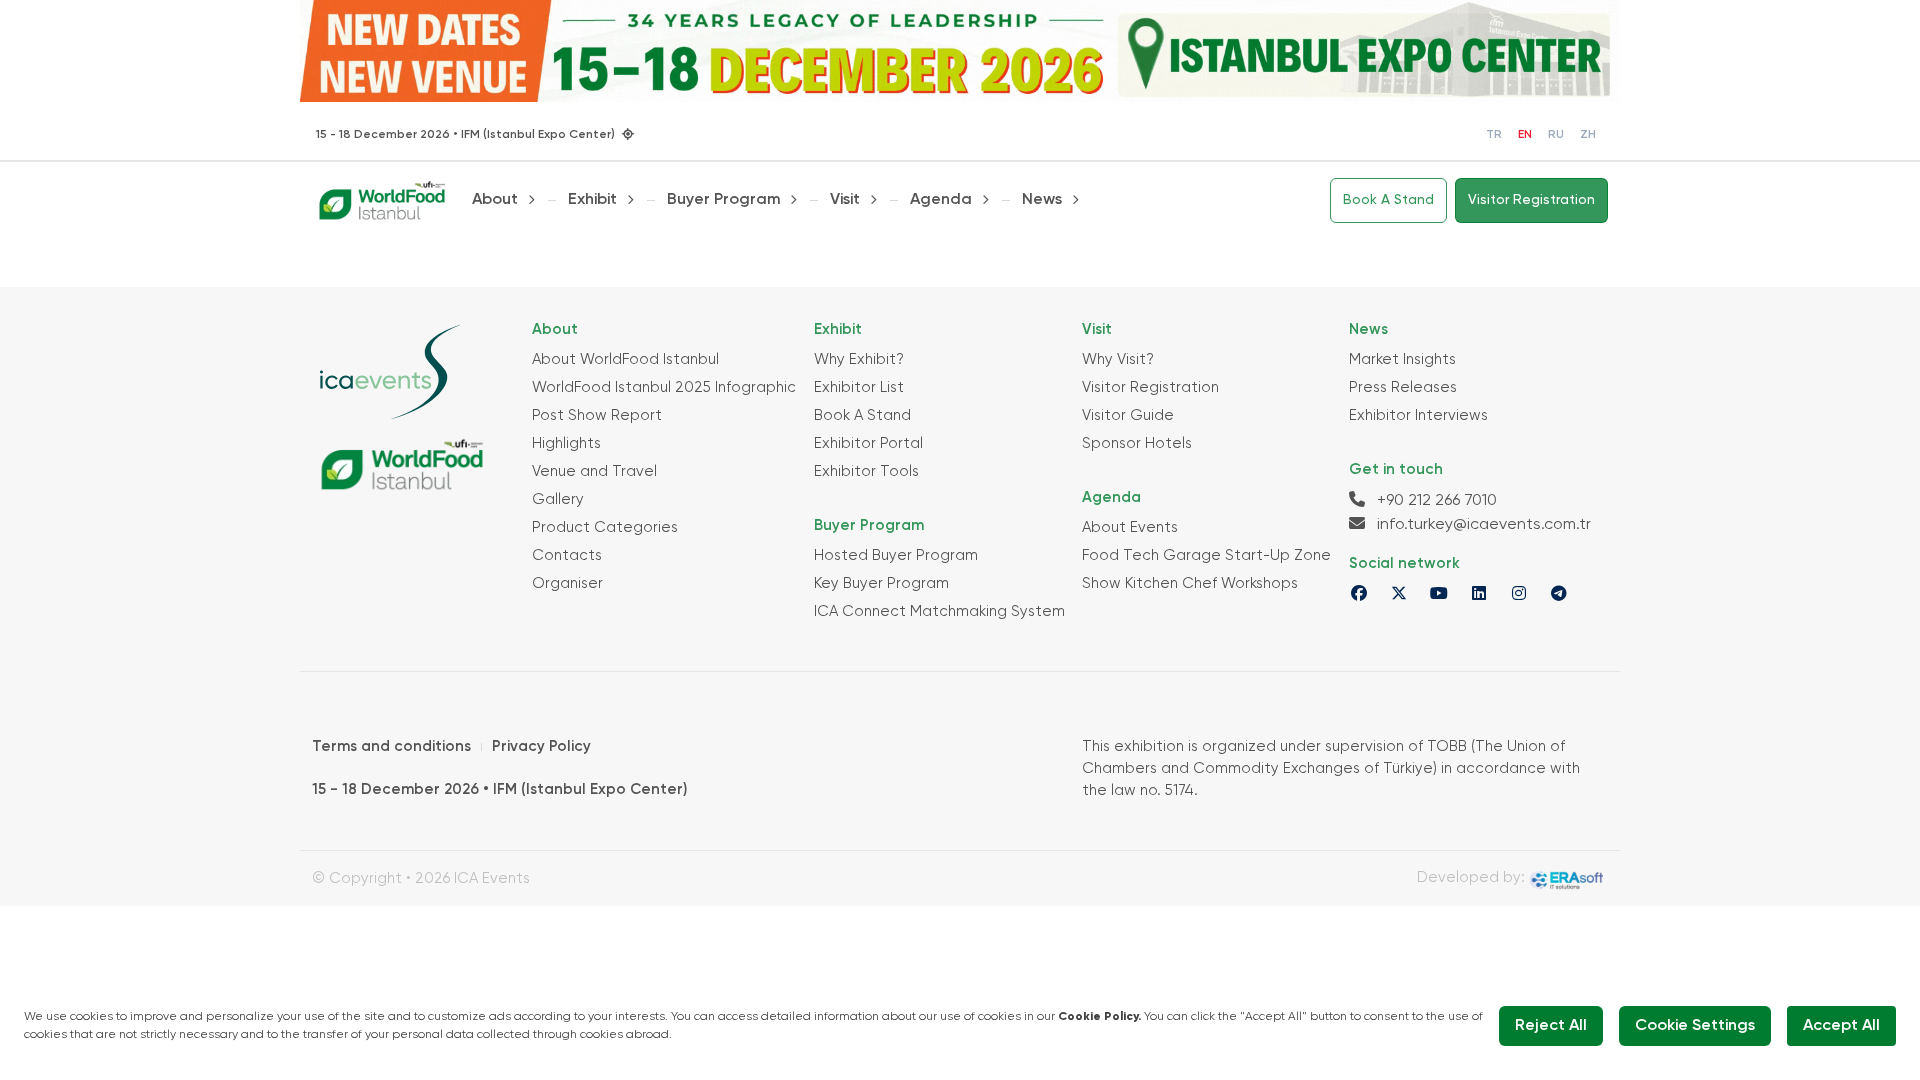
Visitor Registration (1531, 200)
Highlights (566, 443)
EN (1525, 135)
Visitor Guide (1128, 415)
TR (1494, 135)
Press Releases (1403, 387)
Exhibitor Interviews (1418, 415)
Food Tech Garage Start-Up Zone (1206, 555)
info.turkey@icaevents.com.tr (1482, 525)
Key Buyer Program (881, 583)
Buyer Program (724, 200)
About (495, 200)
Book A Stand (1388, 200)
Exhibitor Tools (866, 471)
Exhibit (592, 200)
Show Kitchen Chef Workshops (1190, 583)
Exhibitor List (859, 387)
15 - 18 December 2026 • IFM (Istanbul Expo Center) (499, 789)
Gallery (558, 499)
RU (1556, 135)
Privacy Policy (541, 746)
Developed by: (1473, 877)
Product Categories (605, 527)
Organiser (567, 583)
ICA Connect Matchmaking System (939, 611)
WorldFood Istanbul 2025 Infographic (664, 387)
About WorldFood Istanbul (625, 359)
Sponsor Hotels (1137, 443)
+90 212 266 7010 (1435, 501)
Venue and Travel (594, 471)
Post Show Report (597, 415)
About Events (1130, 527)
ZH (1588, 135)
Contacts (567, 555)
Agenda (941, 200)
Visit (845, 200)
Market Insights (1402, 359)
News (1042, 200)
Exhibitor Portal (868, 443)
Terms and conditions (391, 746)
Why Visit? (1118, 359)
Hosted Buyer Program (896, 555)
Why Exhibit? (859, 359)
